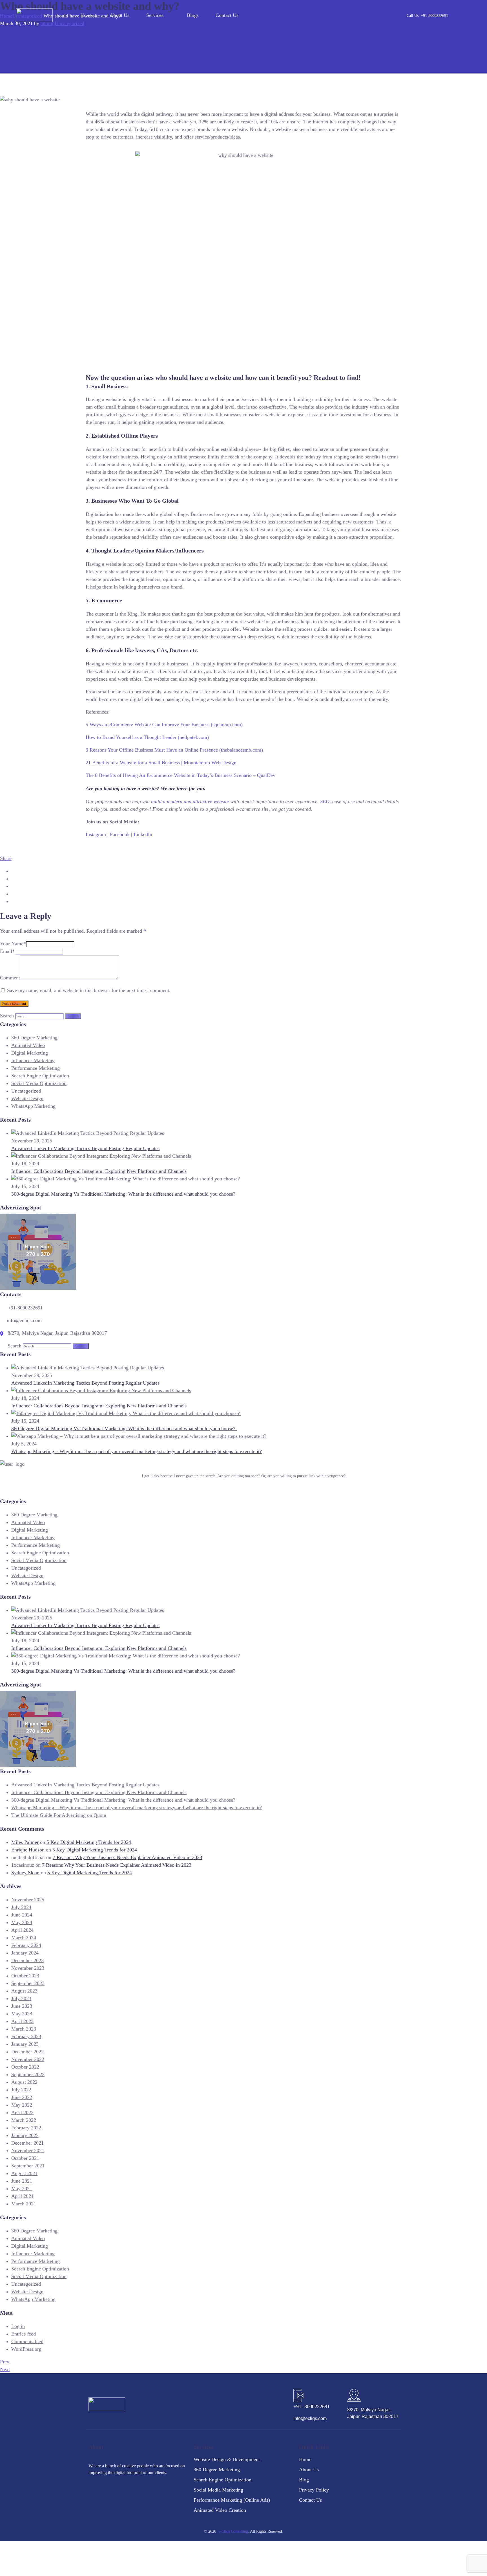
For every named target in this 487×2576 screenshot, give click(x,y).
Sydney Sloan (25, 1873)
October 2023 (25, 1976)
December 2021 (27, 2143)
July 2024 (21, 1907)
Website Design (27, 1098)
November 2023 (28, 1968)
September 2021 (28, 2166)
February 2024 (26, 1945)
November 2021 (28, 2151)
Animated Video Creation (220, 2510)
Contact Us (227, 15)
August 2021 (24, 2173)
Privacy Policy (314, 2490)
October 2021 (25, 2158)
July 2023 (21, 1998)
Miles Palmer (25, 1842)
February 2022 (26, 2128)
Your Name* (13, 944)
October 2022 (25, 2067)
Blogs (193, 15)
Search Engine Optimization (40, 1076)
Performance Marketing (36, 1068)
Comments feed (27, 2341)
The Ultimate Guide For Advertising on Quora (59, 1815)
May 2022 (22, 2105)
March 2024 (24, 1938)
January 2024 (25, 1953)
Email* (7, 951)
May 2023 (22, 2014)
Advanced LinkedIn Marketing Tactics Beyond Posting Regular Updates (85, 1148)
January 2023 (25, 2044)
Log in (18, 2326)
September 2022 (28, 2074)
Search (7, 1016)
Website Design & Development (227, 2459)
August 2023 (24, 1991)
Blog (304, 2480)
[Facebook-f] (93, 2489)
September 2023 (28, 1983)
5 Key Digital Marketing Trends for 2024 (89, 1842)
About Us (119, 15)
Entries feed (24, 2334)
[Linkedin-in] (106, 2489)
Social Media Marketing (218, 2490)
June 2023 (22, 2006)
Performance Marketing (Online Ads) (232, 2500)
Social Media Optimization (39, 1083)
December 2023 (27, 1960)
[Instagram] (132, 2489)
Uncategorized (26, 1091)
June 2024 (22, 1915)
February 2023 (26, 2036)
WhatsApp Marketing (33, 1106)
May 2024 (22, 1922)
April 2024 (22, 1930)
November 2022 (28, 2059)
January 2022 (25, 2135)
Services (155, 15)
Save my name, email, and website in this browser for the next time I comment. (89, 990)
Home (87, 15)
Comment (10, 978)
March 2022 (24, 2120)
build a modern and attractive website (190, 801)
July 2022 (21, 2090)
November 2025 (28, 1900)
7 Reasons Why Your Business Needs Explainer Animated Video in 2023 (127, 1857)
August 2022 (24, 2082)
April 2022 (22, 2113)
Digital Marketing (30, 1053)
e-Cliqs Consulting (233, 2531)
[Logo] (34, 15)
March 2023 (24, 2029)
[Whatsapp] (146, 2489)
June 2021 (22, 2181)
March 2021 (24, 2204)
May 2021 (22, 2189)
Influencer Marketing (33, 1060)
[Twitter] (119, 2489)
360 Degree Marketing (34, 1038)
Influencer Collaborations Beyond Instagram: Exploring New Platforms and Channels (99, 1171)
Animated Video (28, 1045)
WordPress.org (26, 2349)
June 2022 (22, 2097)
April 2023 (22, 2021)
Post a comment (14, 1003)
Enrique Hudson (28, 1850)
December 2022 (27, 2052)
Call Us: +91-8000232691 (427, 16)
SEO (325, 801)
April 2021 (22, 2196)
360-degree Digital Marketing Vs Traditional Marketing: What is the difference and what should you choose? (124, 1194)
